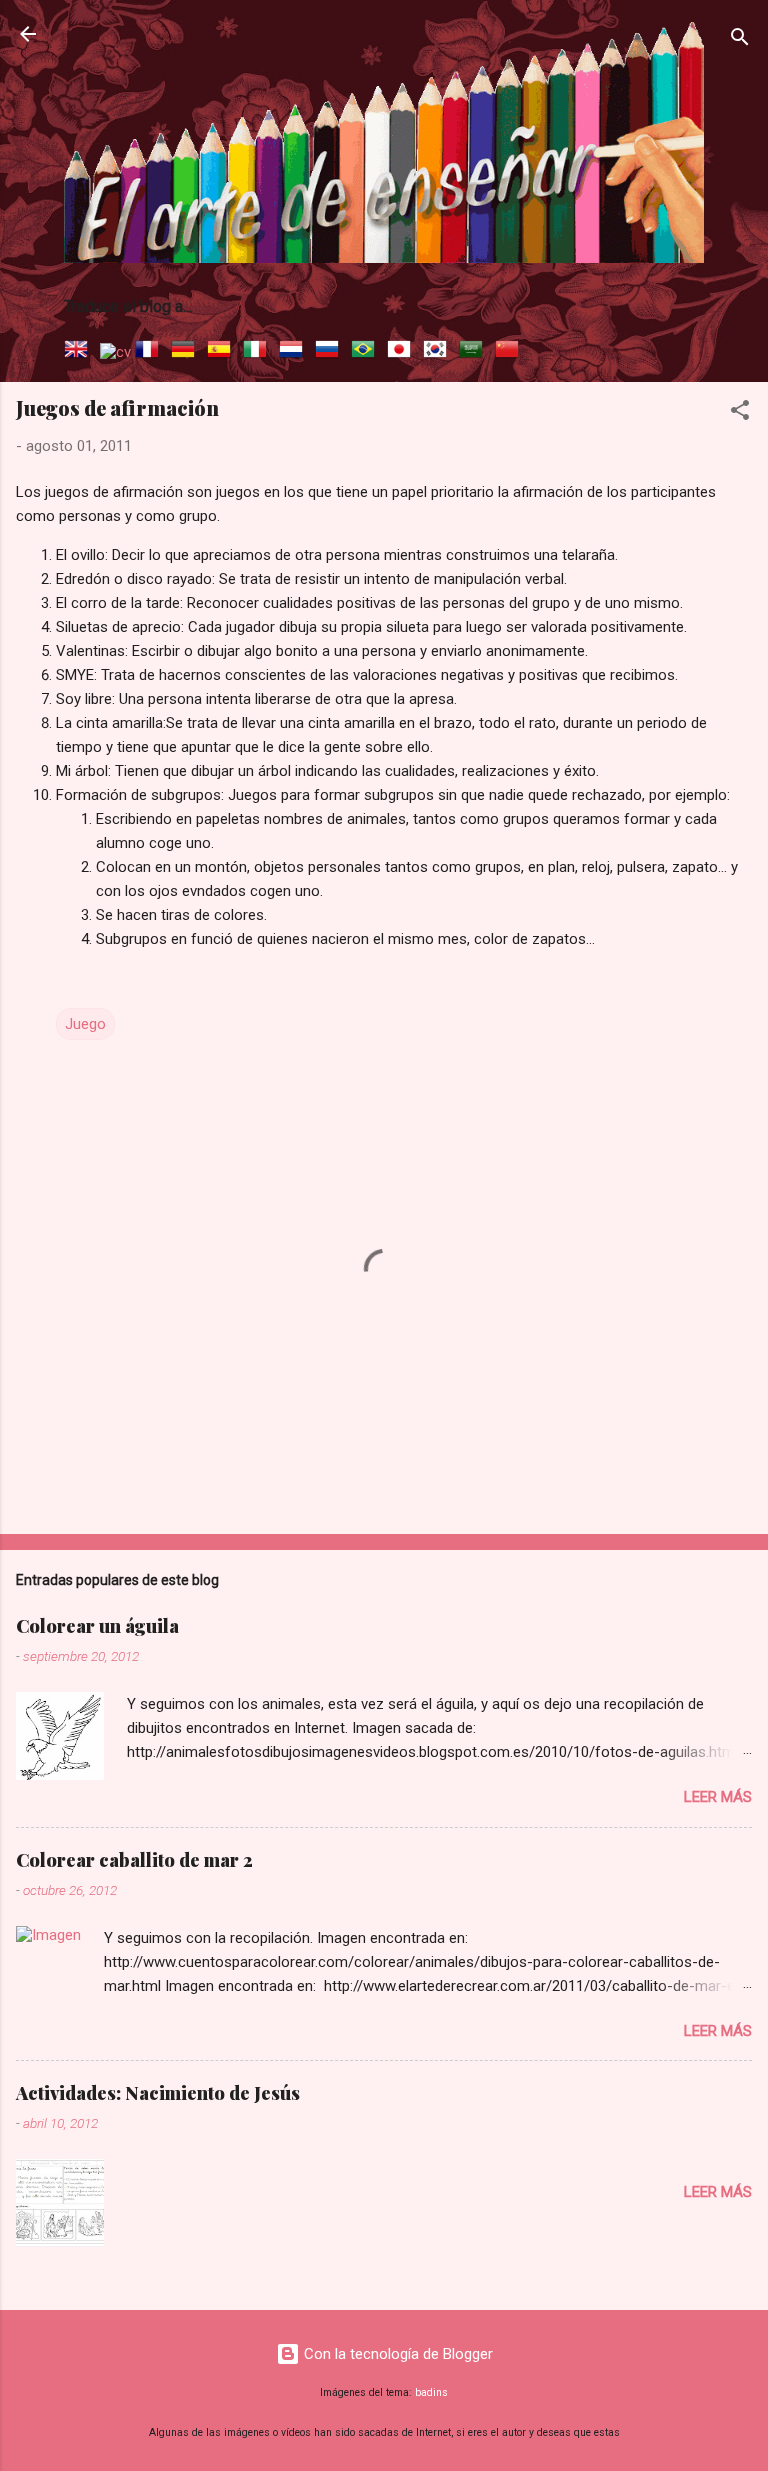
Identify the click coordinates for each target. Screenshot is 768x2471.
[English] (80, 352)
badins (431, 2392)
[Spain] (223, 352)
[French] (151, 352)
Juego (85, 1024)
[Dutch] (295, 352)
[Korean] (439, 352)
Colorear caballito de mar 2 (134, 1860)
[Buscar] (740, 40)
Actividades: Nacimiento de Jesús (158, 2093)
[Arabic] (475, 352)
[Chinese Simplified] (511, 352)
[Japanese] (403, 352)
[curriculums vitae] (115, 352)
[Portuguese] (367, 352)
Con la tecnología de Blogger (396, 2354)
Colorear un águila (97, 1626)
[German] (187, 352)
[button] (740, 413)
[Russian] (331, 352)
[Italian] (259, 352)
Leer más (718, 1797)
